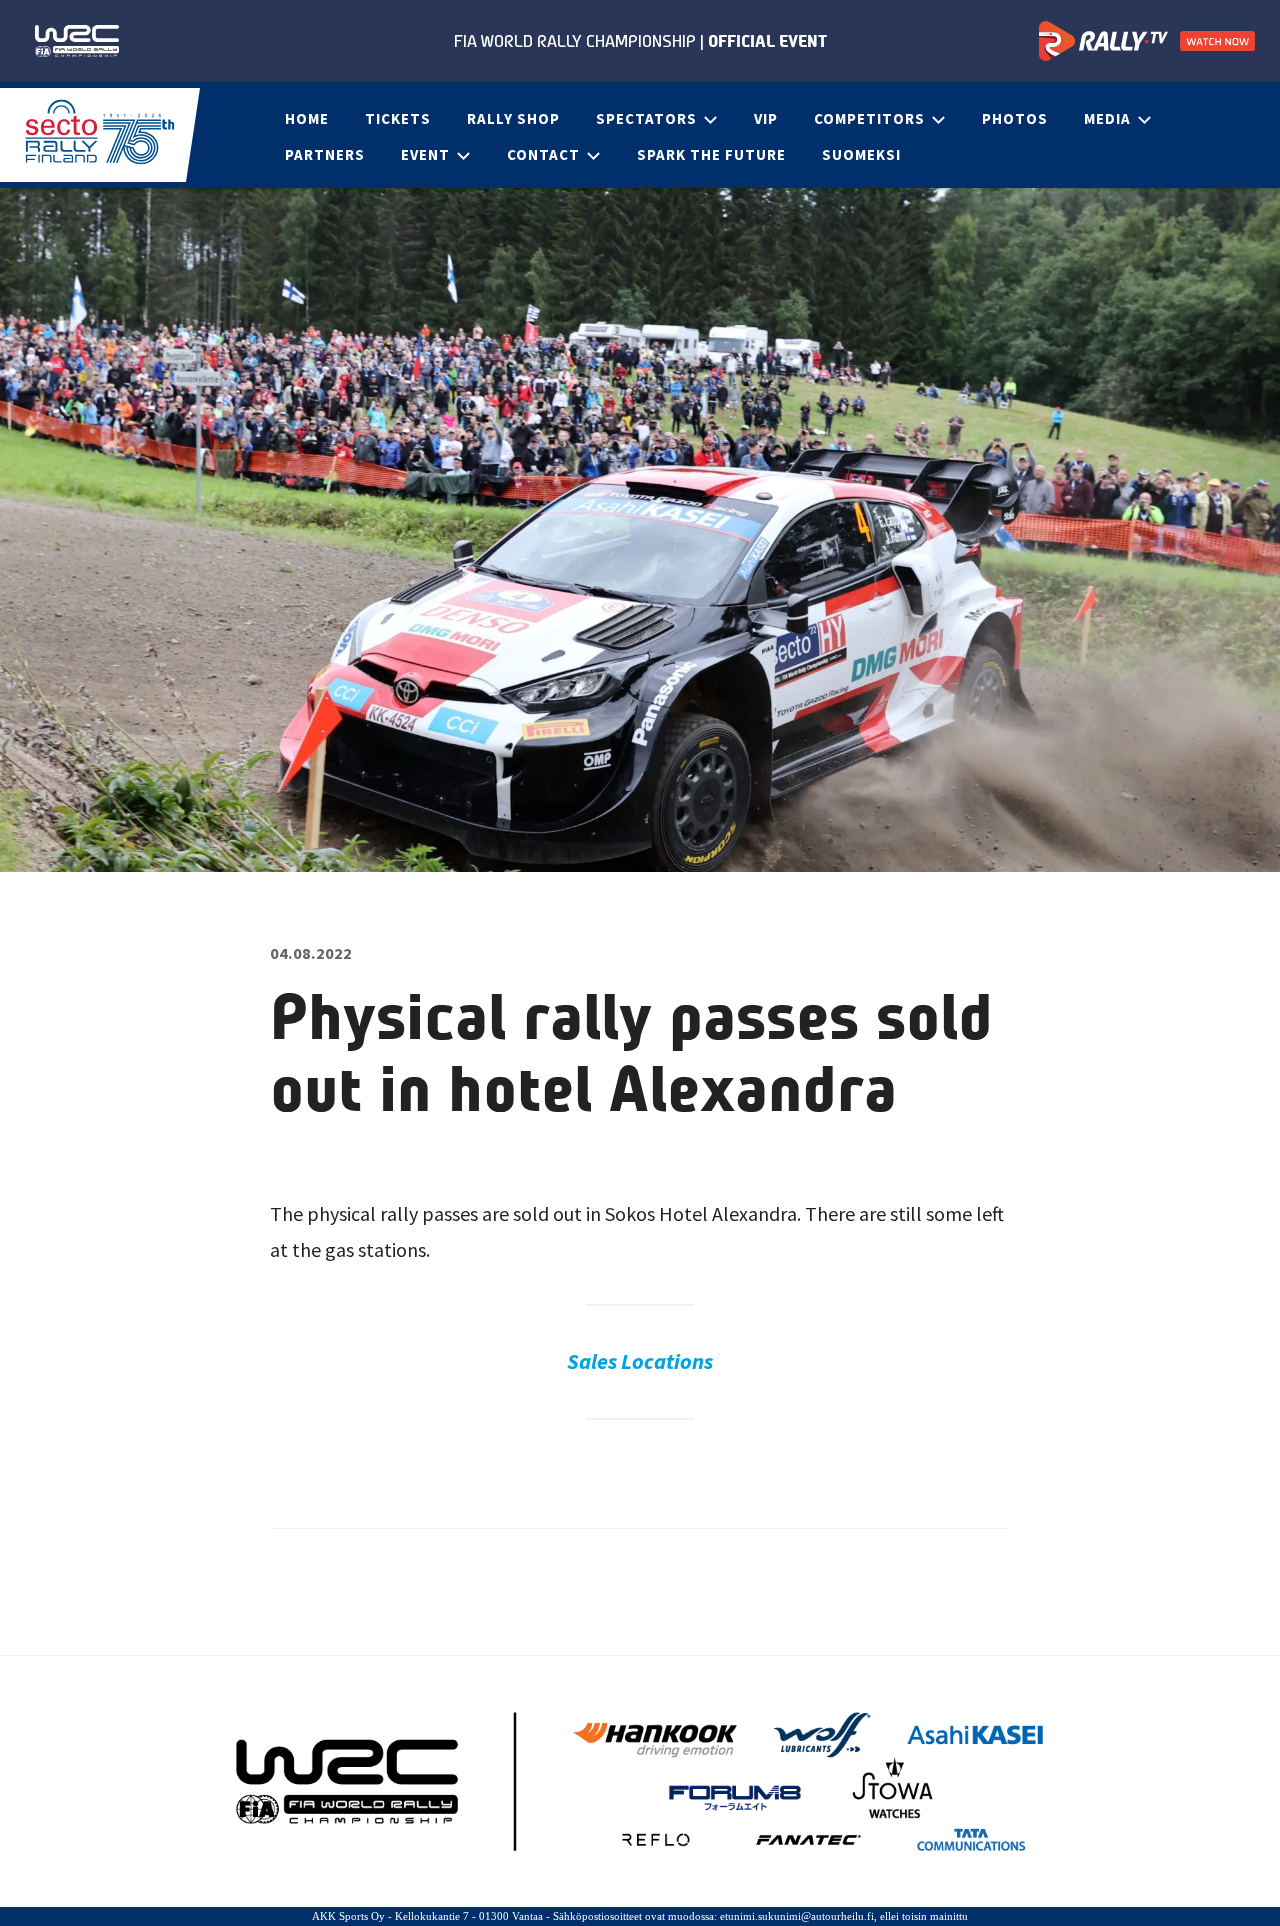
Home (307, 118)
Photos (1015, 118)
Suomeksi (861, 154)
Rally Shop (513, 118)
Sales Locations (640, 1361)
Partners (325, 154)
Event (425, 154)
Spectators (646, 118)
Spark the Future (711, 154)
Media (1107, 118)
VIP (766, 118)
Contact (543, 154)
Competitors (869, 118)
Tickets (398, 118)
